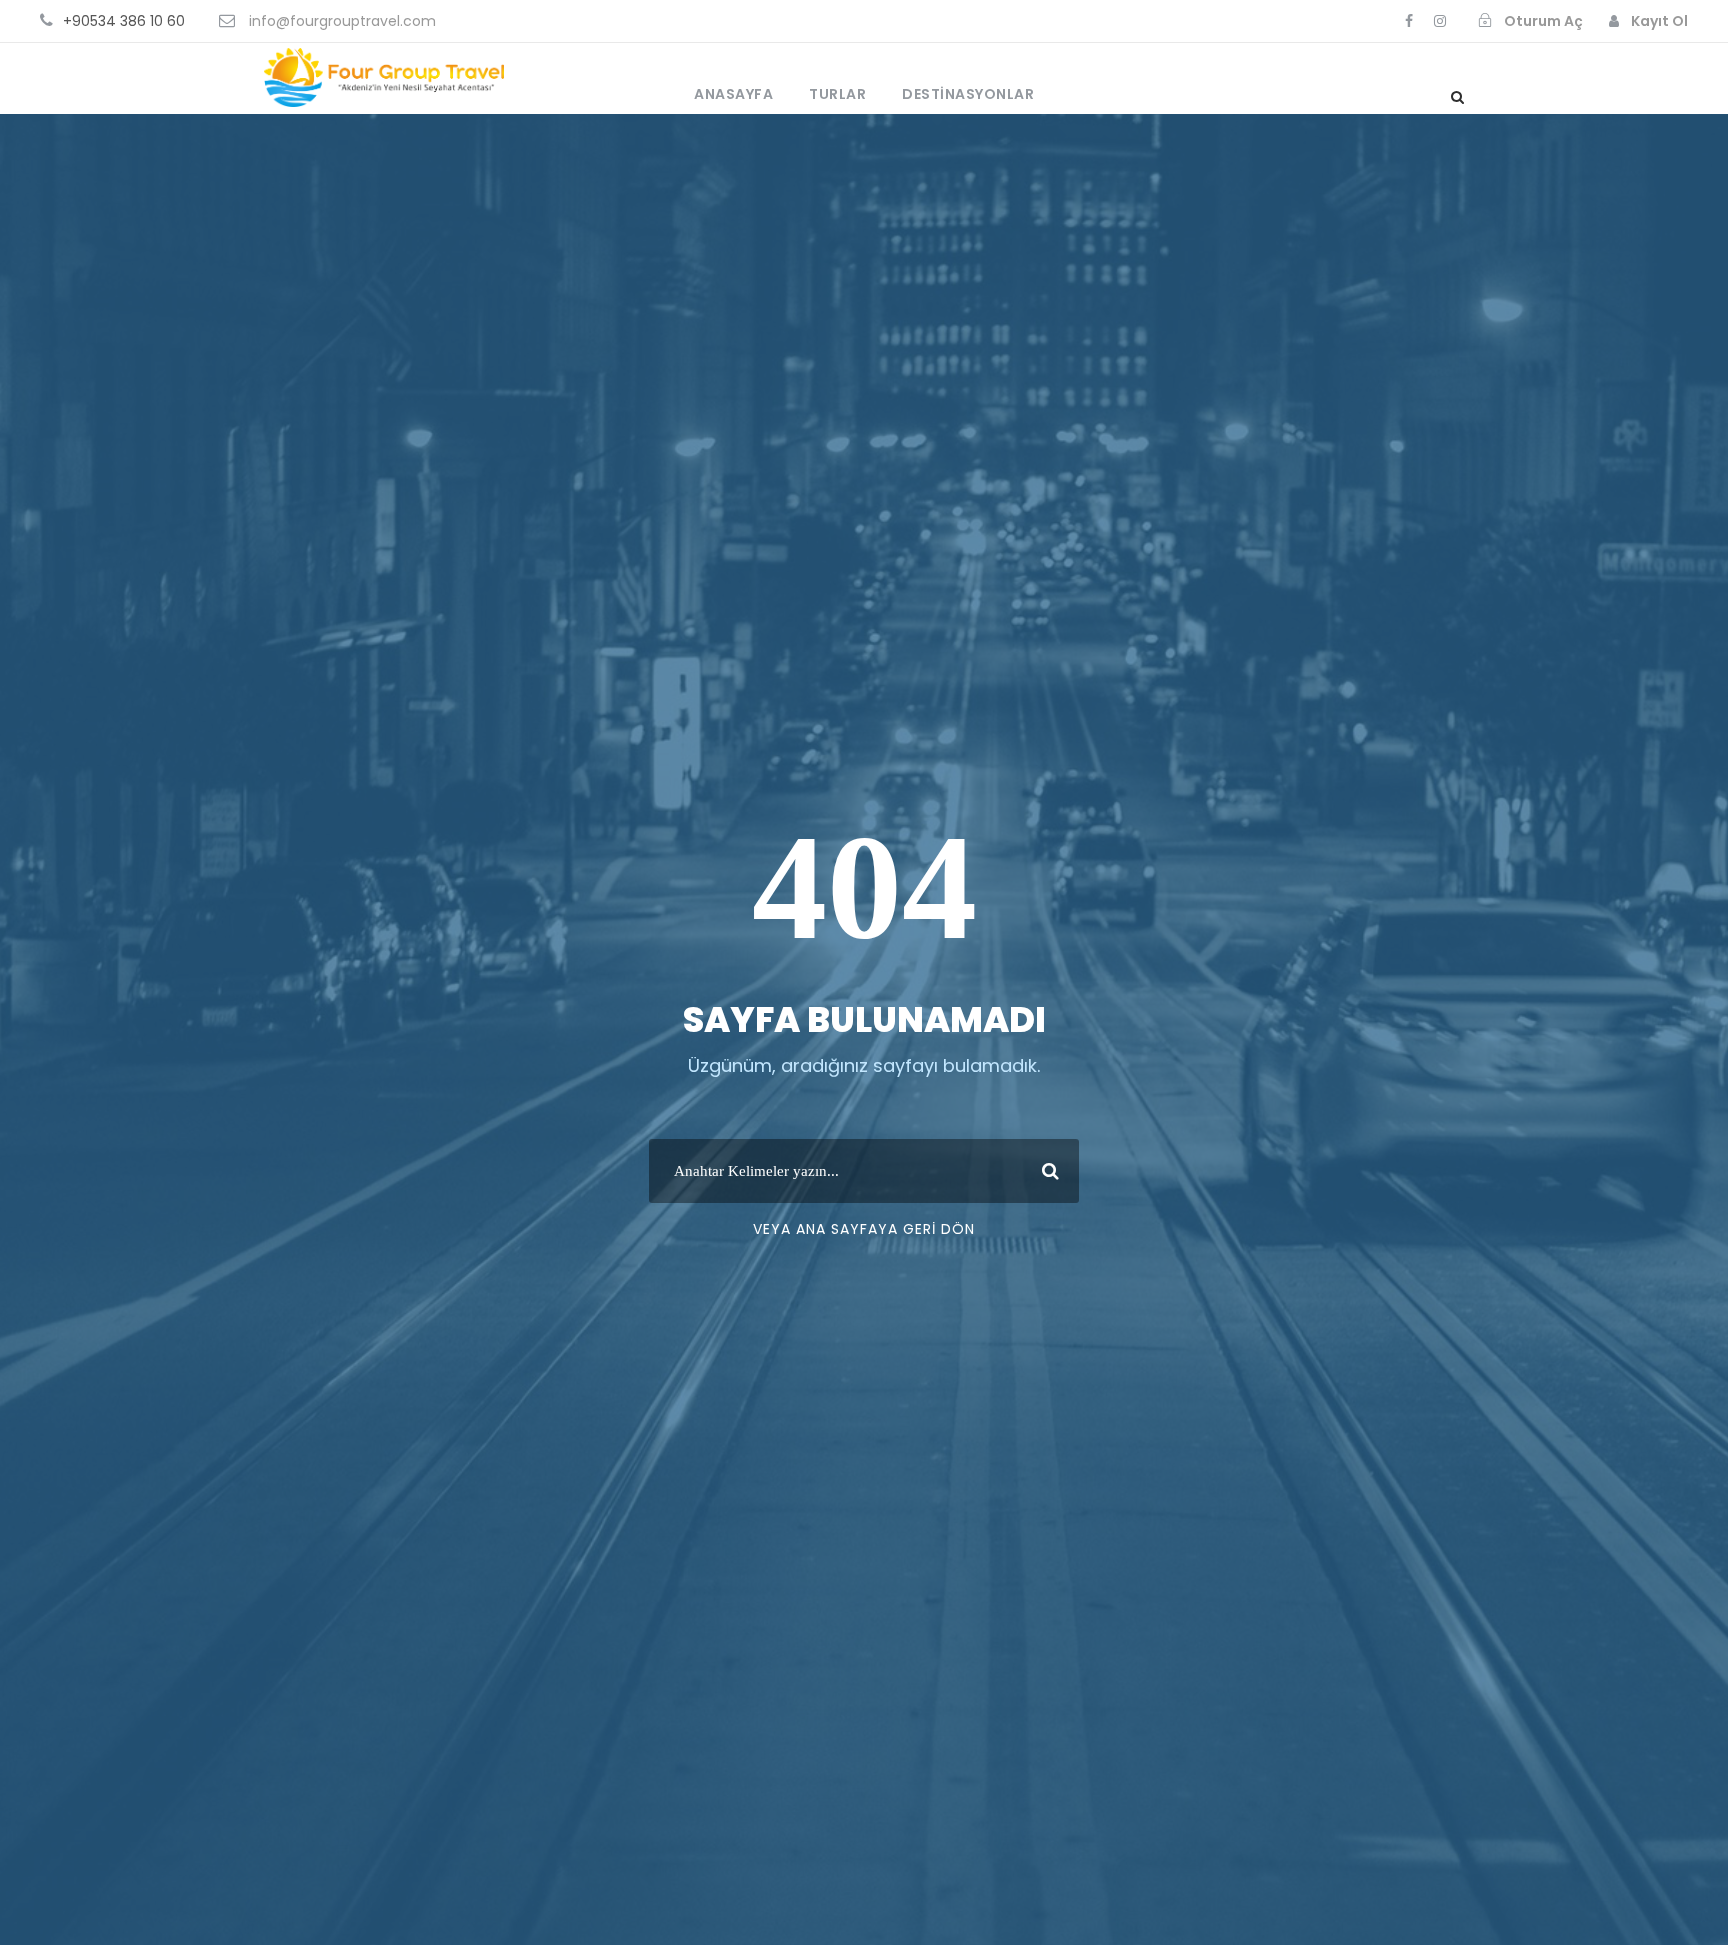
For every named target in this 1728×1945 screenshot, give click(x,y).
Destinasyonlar (968, 94)
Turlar (837, 94)
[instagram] (1440, 21)
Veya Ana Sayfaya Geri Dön (864, 1229)
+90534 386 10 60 (124, 21)
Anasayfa (733, 94)
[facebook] (1409, 21)
